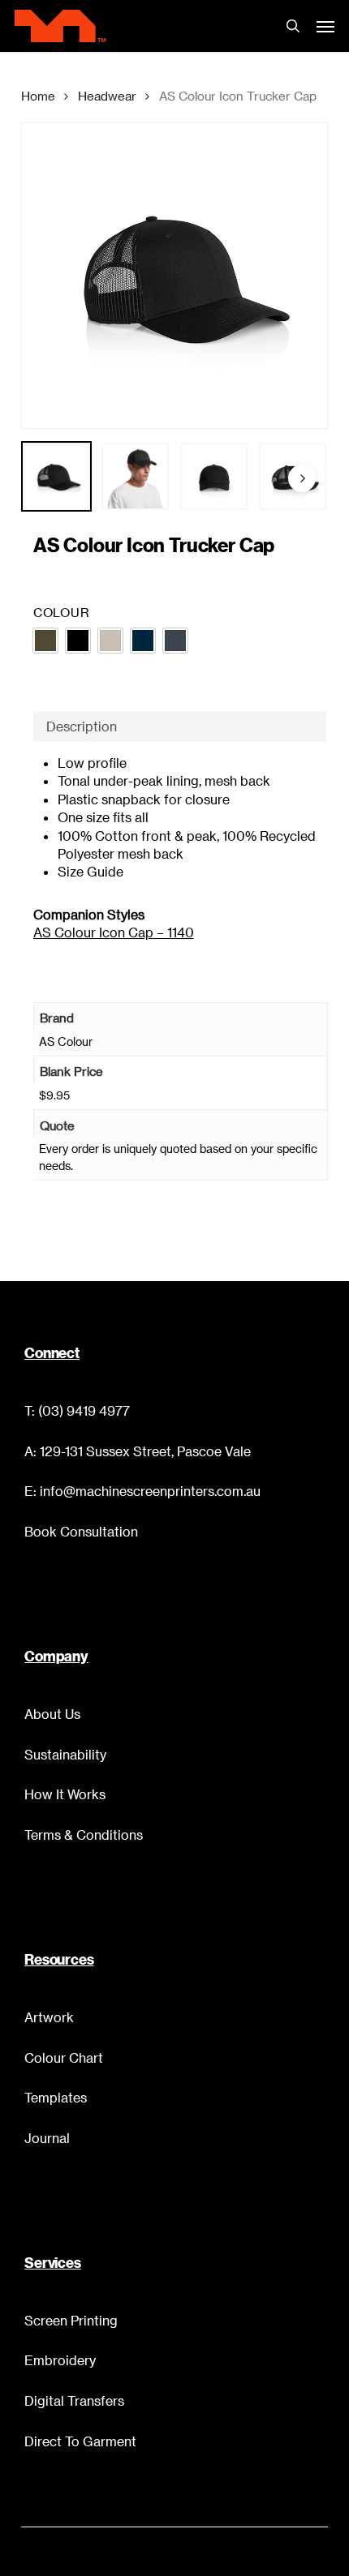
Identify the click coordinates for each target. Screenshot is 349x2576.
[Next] (302, 478)
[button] (325, 26)
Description (82, 726)
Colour (62, 612)
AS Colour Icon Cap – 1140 (114, 932)
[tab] (180, 727)
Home (38, 96)
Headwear (107, 96)
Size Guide (90, 871)
